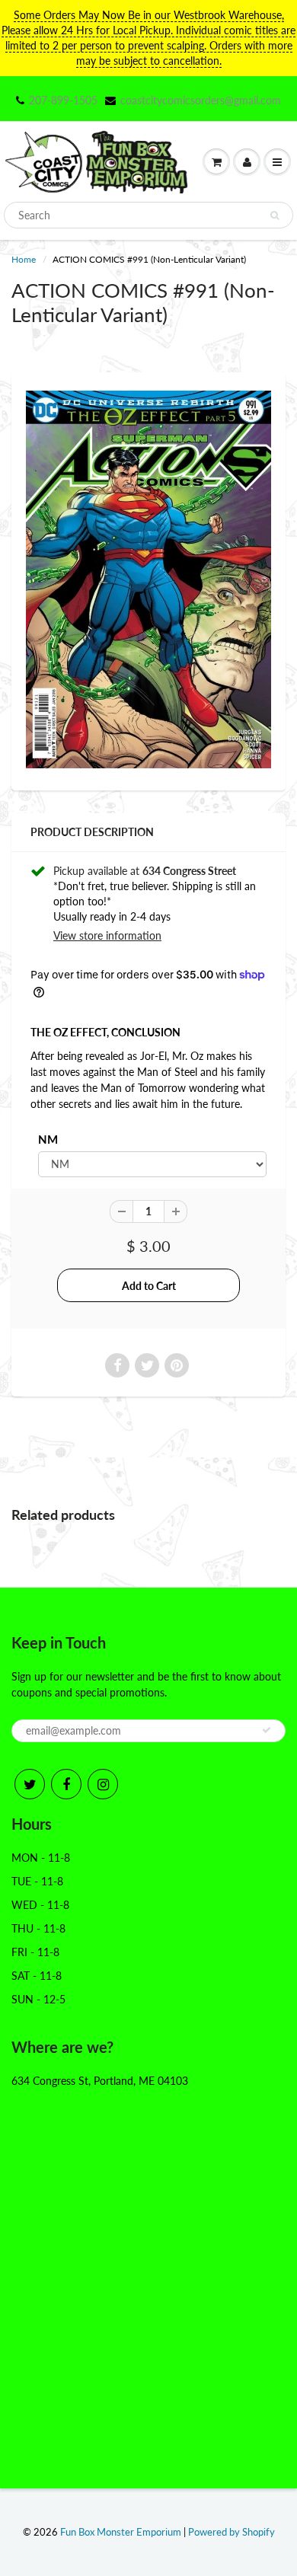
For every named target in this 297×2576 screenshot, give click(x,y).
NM (48, 1139)
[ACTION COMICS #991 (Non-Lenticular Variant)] (148, 579)
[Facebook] (66, 1784)
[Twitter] (30, 1784)
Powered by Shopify (232, 2532)
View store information (107, 935)
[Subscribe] (267, 1730)
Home (24, 259)
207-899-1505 (63, 100)
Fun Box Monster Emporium (121, 2532)
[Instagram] (103, 1784)
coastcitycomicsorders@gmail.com (201, 100)
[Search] (275, 215)
